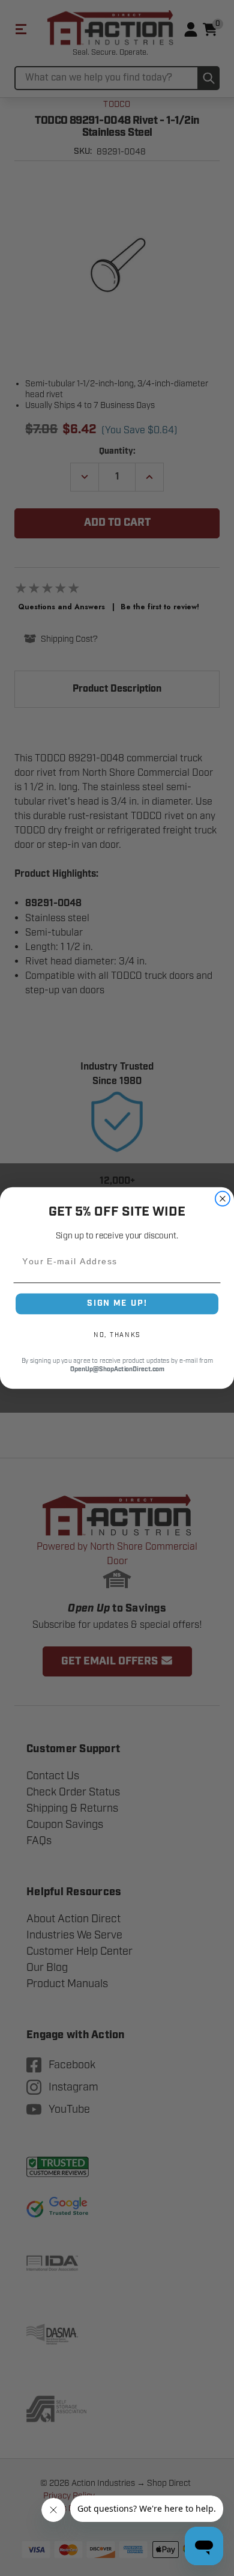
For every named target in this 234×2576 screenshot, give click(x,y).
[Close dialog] (223, 1199)
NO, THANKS (117, 1335)
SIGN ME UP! (117, 1303)
